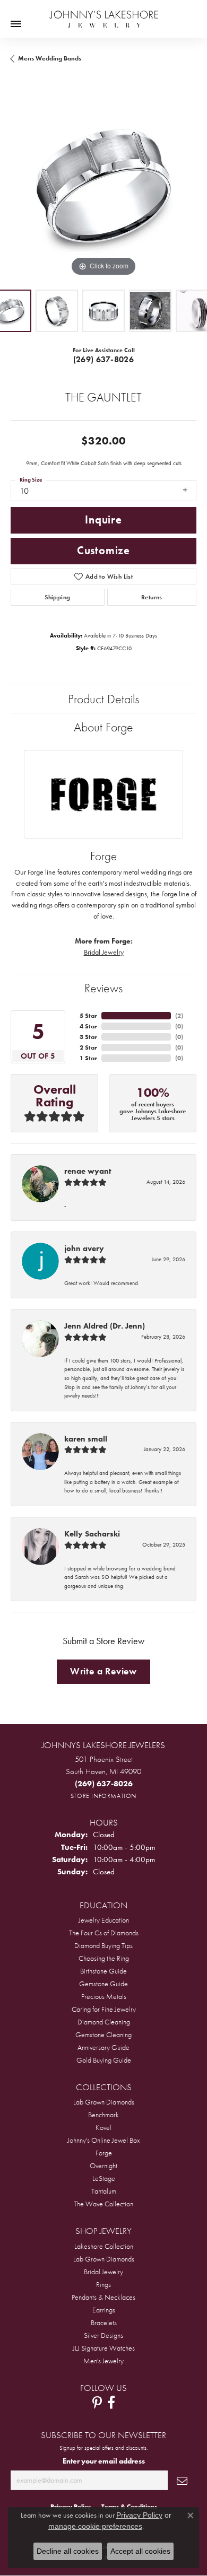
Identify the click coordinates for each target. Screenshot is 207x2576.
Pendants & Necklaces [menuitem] (103, 2297)
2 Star (88, 1047)
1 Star (88, 1058)
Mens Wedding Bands (50, 58)
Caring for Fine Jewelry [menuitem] (104, 2009)
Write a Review (103, 1671)
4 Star (88, 1026)
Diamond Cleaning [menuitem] (104, 2022)
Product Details (103, 699)
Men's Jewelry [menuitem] (103, 2361)
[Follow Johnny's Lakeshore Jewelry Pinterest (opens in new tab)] (97, 2403)
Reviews (103, 988)
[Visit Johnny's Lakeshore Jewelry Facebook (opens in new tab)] (111, 2403)
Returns (152, 597)
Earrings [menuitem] (104, 2310)
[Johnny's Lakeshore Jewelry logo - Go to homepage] (104, 14)
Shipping (57, 597)
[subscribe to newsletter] (182, 2480)
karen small (86, 1439)
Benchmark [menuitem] (103, 2115)
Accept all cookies (140, 2551)
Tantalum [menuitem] (104, 2191)
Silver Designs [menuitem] (103, 2335)
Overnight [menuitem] (103, 2165)
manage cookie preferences (95, 2526)
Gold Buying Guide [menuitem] (104, 2060)
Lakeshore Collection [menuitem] (104, 2246)
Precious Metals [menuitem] (104, 1996)
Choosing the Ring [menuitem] (104, 1958)
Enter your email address (104, 2461)
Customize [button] (103, 551)
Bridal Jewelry (104, 952)
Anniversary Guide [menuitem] (103, 2047)
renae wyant (88, 1171)
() (179, 1016)
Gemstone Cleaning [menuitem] (103, 2034)
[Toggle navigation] (16, 24)
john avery (84, 1248)
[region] (103, 186)
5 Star (88, 1016)
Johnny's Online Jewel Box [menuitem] (104, 2140)
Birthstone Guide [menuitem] (103, 1971)
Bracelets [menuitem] (104, 2322)
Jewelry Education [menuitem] (104, 1920)
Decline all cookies (68, 2551)
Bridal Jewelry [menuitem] (103, 2272)
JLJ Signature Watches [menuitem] (104, 2348)
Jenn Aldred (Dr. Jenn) (105, 1326)
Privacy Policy (139, 2515)
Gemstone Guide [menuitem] (103, 1984)
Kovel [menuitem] (103, 2127)
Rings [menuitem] (103, 2284)
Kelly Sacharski (92, 1534)
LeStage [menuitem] (104, 2178)
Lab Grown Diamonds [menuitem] (104, 2102)
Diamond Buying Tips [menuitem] (103, 1945)
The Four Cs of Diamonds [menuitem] (104, 1933)
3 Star (88, 1037)
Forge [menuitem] (104, 2153)
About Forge (103, 727)
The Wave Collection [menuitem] (103, 2204)
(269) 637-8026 (104, 359)
